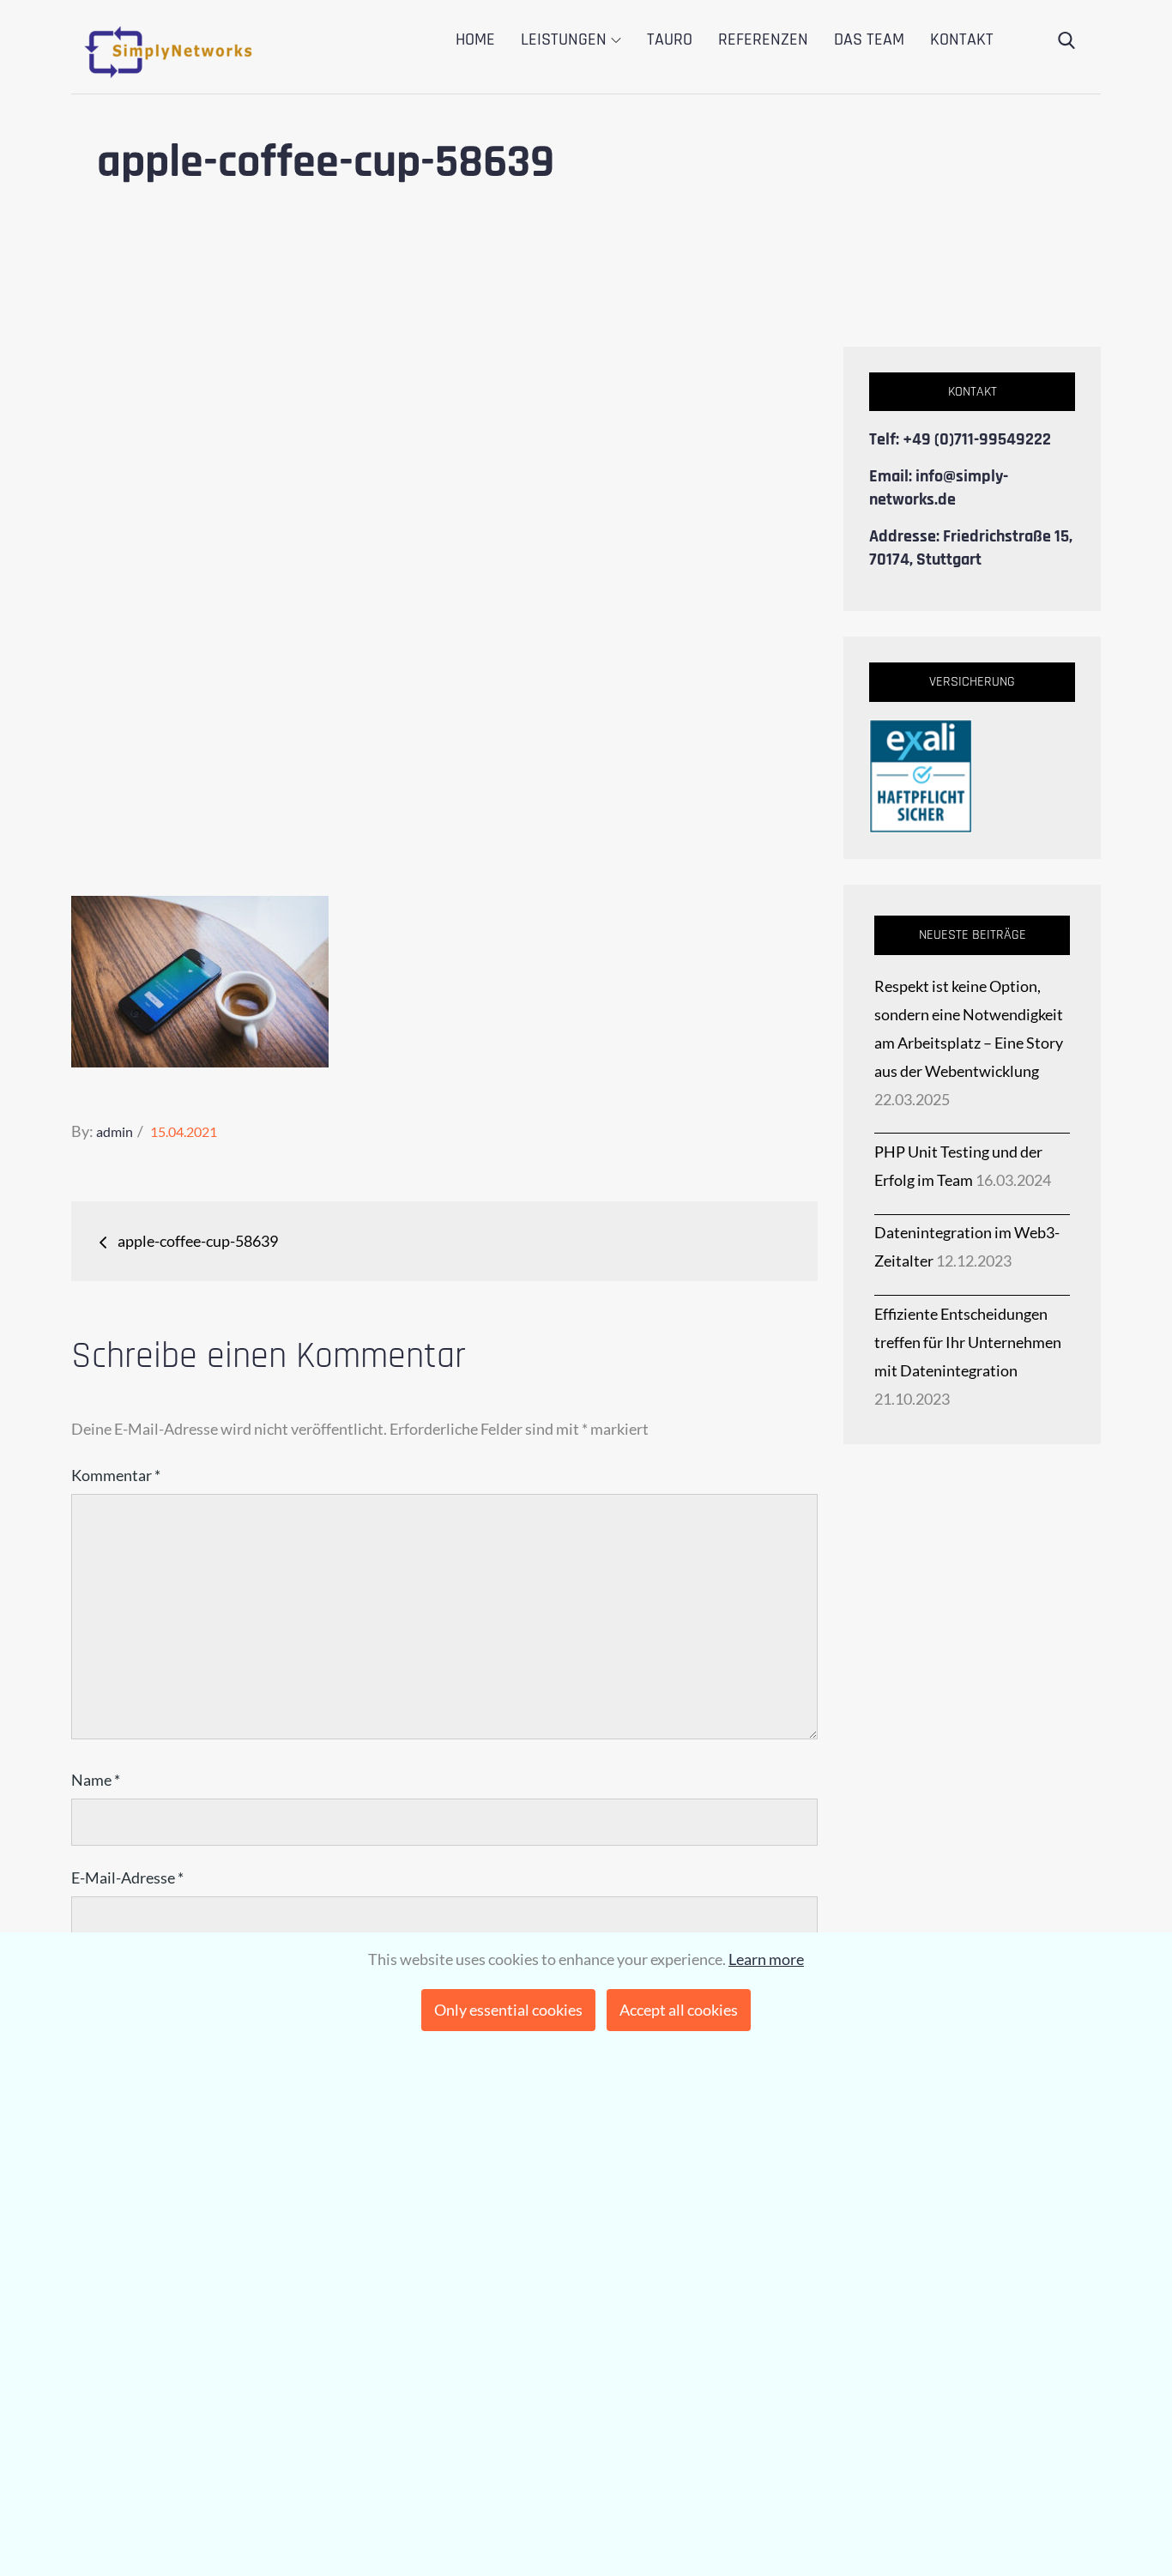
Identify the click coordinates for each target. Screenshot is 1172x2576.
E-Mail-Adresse (127, 1878)
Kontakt (962, 39)
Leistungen (564, 39)
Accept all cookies (679, 2010)
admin (115, 1131)
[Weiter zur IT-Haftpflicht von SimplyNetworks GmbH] (921, 774)
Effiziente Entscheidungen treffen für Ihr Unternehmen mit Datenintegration (968, 1342)
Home (475, 39)
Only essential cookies (508, 2010)
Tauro (670, 39)
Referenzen (763, 39)
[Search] (1066, 41)
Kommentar (116, 1475)
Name (96, 1780)
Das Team (869, 39)
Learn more (766, 1959)
